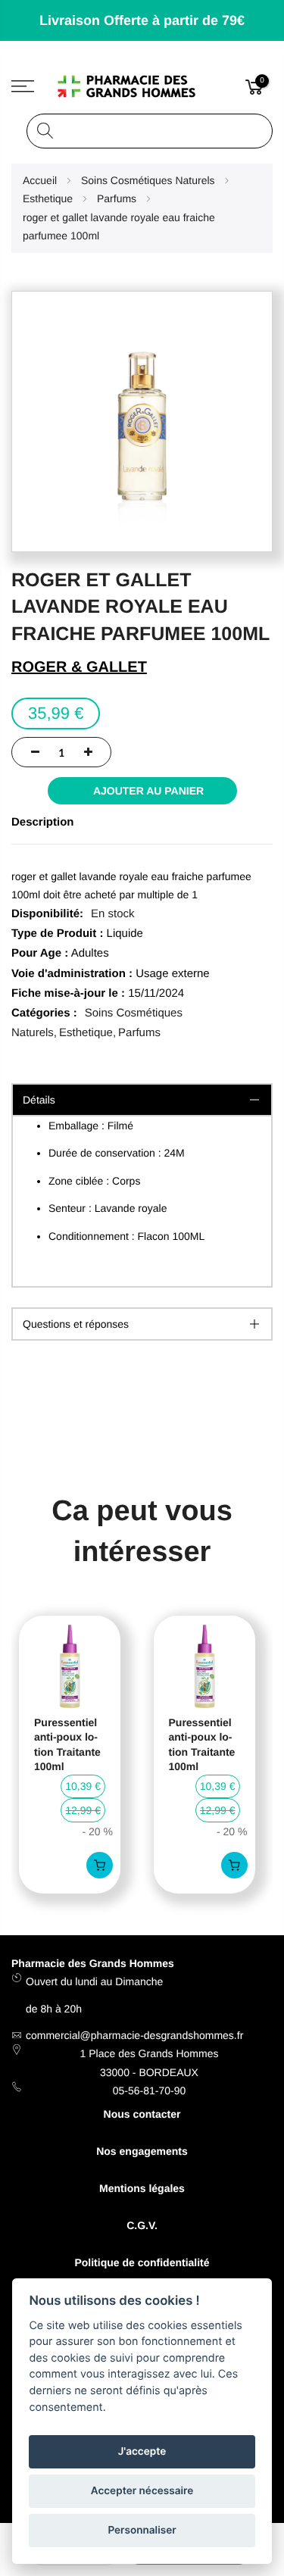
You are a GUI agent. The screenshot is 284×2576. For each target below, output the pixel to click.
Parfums (139, 1033)
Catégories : (44, 1013)
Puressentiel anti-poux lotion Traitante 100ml (67, 1745)
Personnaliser (142, 2531)
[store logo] (142, 87)
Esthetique (86, 1033)
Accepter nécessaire (142, 2491)
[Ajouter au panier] (100, 1865)
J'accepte (142, 2452)
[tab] (142, 1324)
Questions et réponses (76, 1324)
